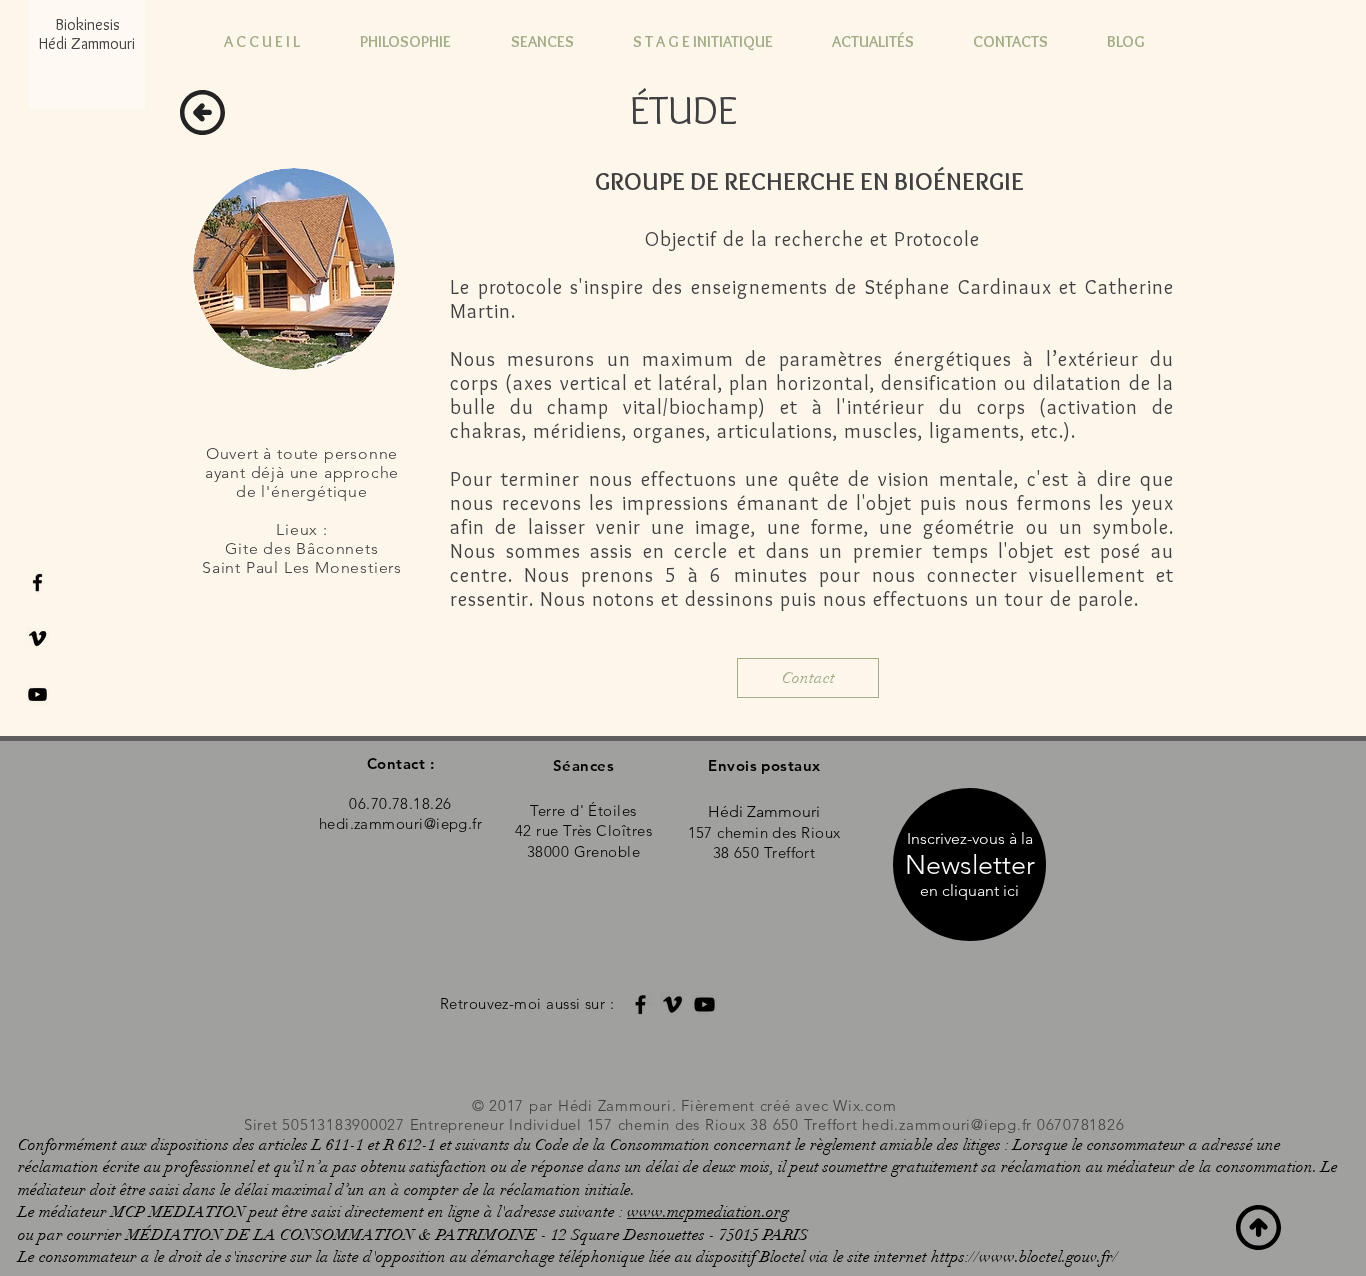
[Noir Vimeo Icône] (37, 638)
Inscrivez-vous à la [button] (970, 838)
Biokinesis (87, 24)
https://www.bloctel (996, 1257)
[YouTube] (704, 1004)
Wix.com (864, 1105)
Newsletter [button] (970, 865)
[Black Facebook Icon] (37, 582)
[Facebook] (640, 1004)
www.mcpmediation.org (708, 1212)
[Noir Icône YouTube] (37, 694)
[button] (969, 891)
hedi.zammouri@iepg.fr (947, 1124)
